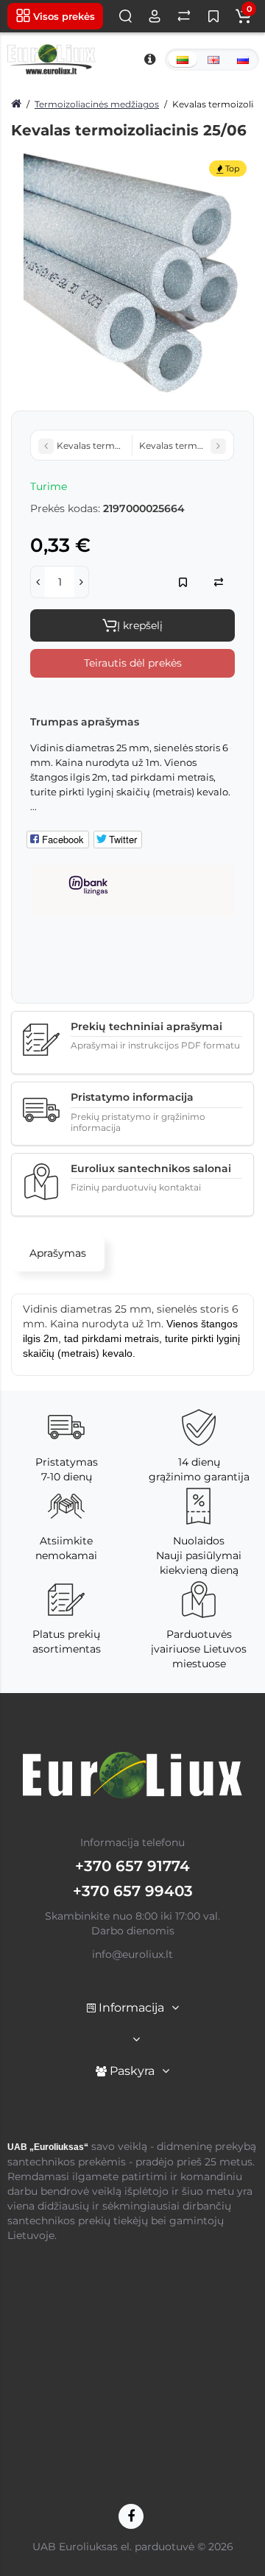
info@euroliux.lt (132, 1954)
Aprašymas (58, 1253)
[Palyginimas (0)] (184, 16)
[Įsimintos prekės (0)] (213, 16)
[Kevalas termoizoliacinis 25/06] (132, 274)
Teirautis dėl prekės (133, 663)
